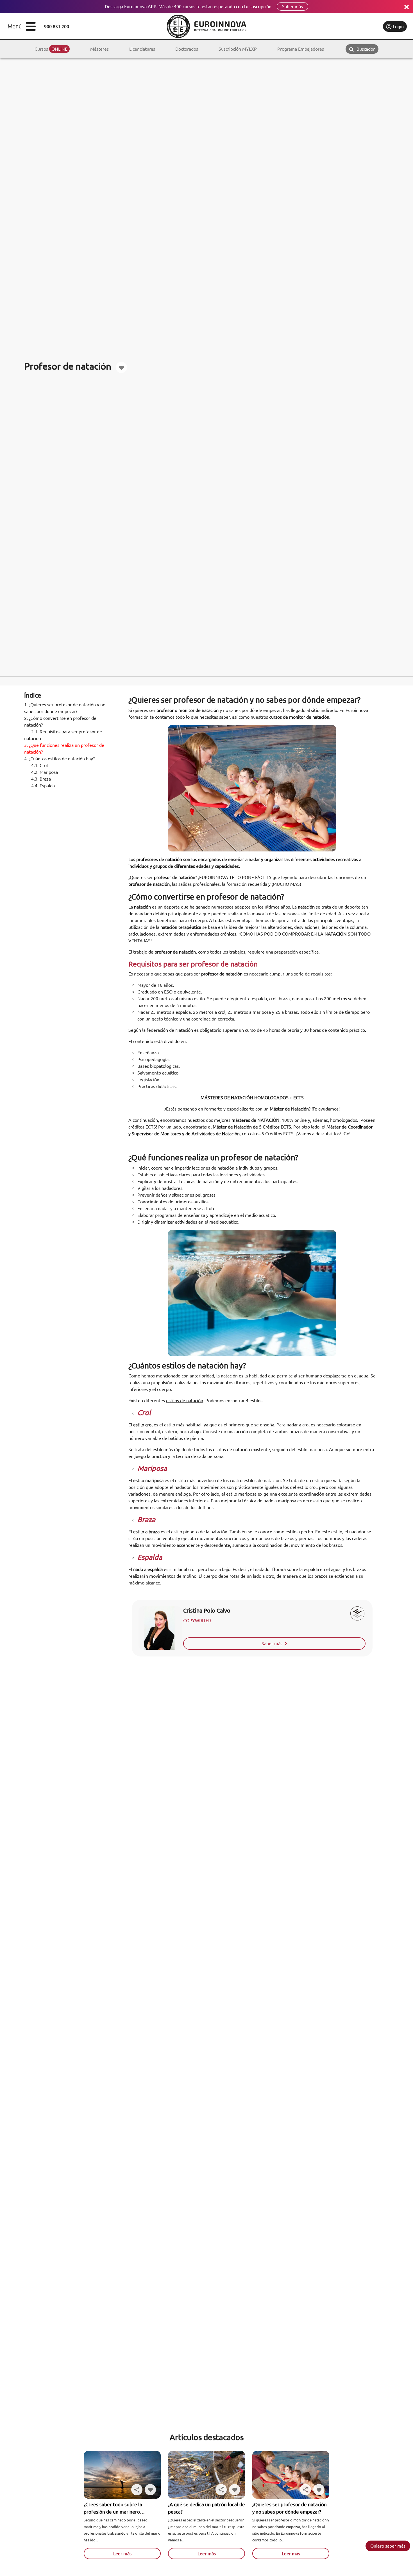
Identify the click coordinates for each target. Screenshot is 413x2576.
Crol (39, 765)
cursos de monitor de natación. (300, 717)
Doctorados (187, 49)
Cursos (51, 49)
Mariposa (45, 772)
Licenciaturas (142, 49)
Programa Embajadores (301, 49)
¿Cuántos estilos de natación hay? (59, 759)
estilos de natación (185, 1401)
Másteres (99, 49)
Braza (41, 779)
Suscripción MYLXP (238, 49)
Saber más (292, 6)
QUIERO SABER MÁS (388, 2546)
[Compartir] (137, 2490)
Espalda (43, 786)
